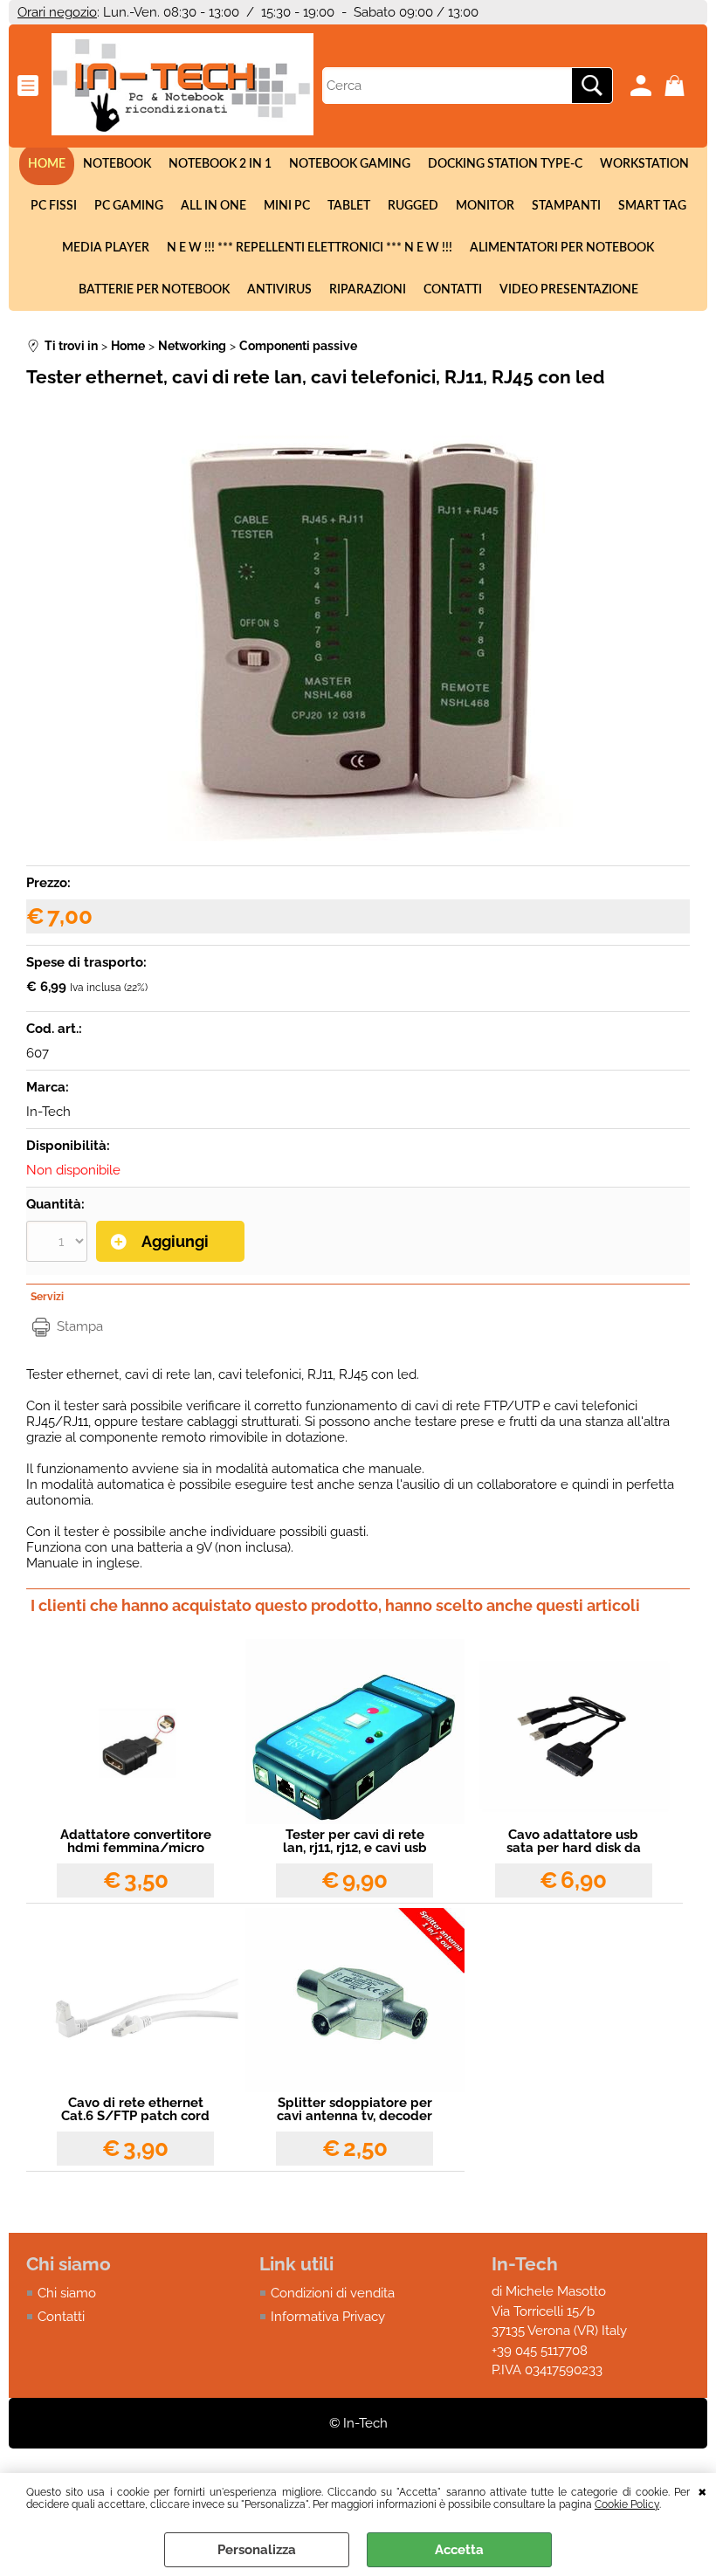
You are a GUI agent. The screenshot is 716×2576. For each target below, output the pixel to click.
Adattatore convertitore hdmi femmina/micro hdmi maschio (136, 1842)
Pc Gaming (129, 206)
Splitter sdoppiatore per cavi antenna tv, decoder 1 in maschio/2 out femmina (355, 2110)
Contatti (453, 290)
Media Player (106, 248)
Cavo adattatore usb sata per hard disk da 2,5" (574, 1842)
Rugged (413, 206)
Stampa (80, 1326)
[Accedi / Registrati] (643, 86)
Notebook (117, 164)
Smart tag (652, 206)
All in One (213, 206)
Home (47, 164)
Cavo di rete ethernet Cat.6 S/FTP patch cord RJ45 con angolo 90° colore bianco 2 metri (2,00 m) (135, 2110)
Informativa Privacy (328, 2317)
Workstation (644, 164)
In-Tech (48, 1112)
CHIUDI (702, 2490)
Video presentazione (569, 290)
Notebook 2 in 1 (220, 164)
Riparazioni (368, 290)
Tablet (349, 206)
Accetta (459, 2550)
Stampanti (566, 206)
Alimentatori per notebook (562, 248)
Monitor (485, 206)
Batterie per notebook (154, 290)
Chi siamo (67, 2293)
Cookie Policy (627, 2504)
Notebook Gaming (350, 164)
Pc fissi (54, 206)
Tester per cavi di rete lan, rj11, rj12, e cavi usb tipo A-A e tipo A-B (355, 1842)
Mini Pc (287, 206)
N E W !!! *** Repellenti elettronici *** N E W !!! (310, 248)
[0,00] (677, 86)
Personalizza (257, 2550)
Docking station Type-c (505, 164)
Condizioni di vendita (333, 2293)
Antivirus (279, 290)
